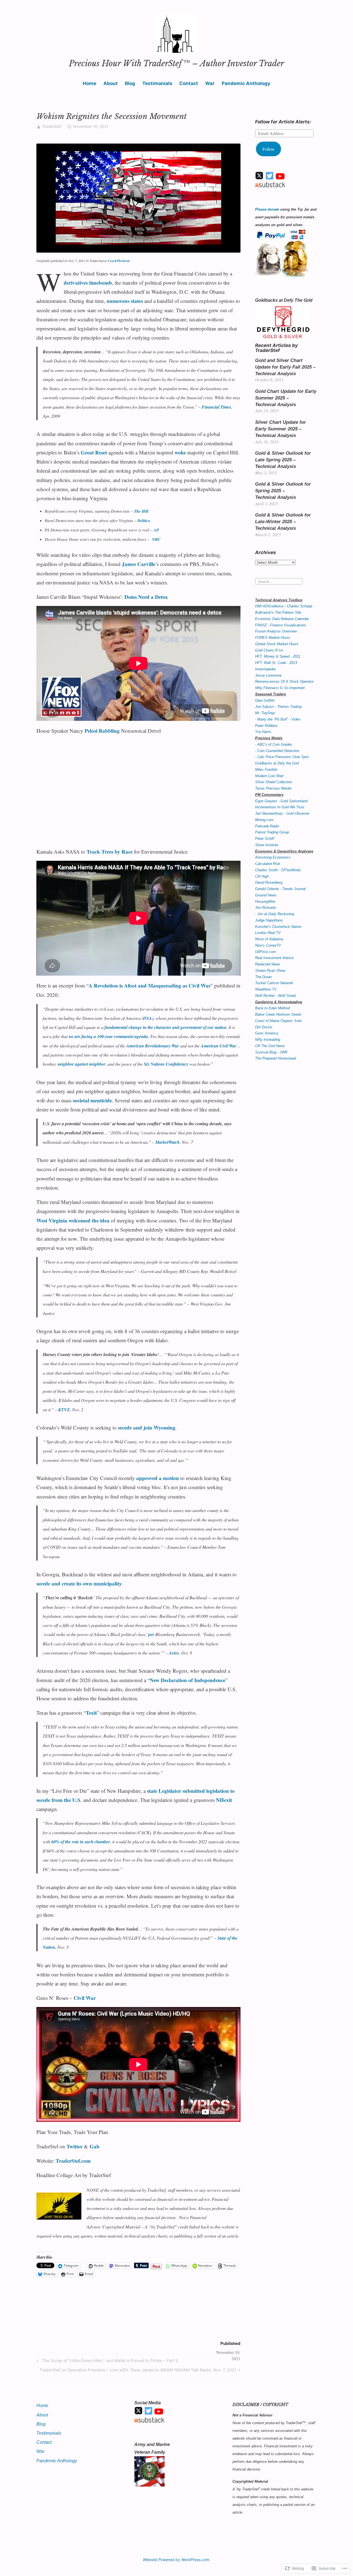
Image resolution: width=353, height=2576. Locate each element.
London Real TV (268, 933)
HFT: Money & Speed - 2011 (278, 656)
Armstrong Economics (273, 857)
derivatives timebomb (88, 283)
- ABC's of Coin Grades (274, 744)
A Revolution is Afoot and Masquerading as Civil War (150, 985)
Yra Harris (263, 732)
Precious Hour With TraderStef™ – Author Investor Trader (176, 63)
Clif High (262, 876)
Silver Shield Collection (274, 782)
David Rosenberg (269, 882)
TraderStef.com (73, 2161)
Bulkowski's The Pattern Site (278, 612)
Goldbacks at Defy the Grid (277, 763)
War (210, 83)
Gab (95, 2146)
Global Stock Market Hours (277, 644)
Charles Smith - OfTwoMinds (278, 870)
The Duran (263, 977)
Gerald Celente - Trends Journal (280, 889)
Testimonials (157, 83)
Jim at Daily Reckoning (276, 914)
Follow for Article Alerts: (283, 122)
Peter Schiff (265, 839)
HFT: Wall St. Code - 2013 (276, 663)
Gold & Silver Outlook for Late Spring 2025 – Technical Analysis (283, 460)
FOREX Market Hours (273, 638)
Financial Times (216, 407)
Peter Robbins (266, 726)
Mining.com (264, 820)
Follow (269, 149)
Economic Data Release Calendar (282, 619)
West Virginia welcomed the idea (73, 1220)
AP (156, 530)
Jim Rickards (266, 908)
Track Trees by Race (110, 852)
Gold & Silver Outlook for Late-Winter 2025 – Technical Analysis (283, 522)
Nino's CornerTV (268, 945)
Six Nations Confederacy (166, 1064)
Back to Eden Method (272, 1008)
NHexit (224, 1800)
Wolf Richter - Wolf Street (276, 996)
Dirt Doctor (264, 1027)
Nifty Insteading (268, 1040)
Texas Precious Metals (273, 788)
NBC (156, 539)
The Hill (141, 511)
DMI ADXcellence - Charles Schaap (284, 606)
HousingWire (265, 902)
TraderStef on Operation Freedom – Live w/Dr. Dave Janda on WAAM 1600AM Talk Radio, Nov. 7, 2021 (138, 2371)
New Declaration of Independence (188, 1680)
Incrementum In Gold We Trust (280, 807)
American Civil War (219, 1046)
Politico (144, 521)
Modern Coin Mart (269, 776)
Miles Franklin (266, 770)
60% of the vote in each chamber (81, 1842)
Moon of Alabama (269, 939)
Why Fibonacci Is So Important (280, 688)
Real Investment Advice (274, 958)
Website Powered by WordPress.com (176, 2560)
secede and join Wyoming (147, 1427)
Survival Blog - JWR (271, 1052)
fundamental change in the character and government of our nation (165, 1027)
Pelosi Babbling (102, 731)
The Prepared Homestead (276, 1058)
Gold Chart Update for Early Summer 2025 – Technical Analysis (286, 398)
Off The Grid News (270, 1046)
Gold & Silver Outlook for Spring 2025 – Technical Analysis (283, 491)
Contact (189, 83)
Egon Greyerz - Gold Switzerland (281, 801)
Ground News (266, 895)
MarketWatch (167, 1142)
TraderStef (52, 126)
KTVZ (64, 1410)
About (111, 83)
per (151, 1634)
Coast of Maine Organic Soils (279, 1021)
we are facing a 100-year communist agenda (108, 1036)
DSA (148, 1018)
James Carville (139, 564)
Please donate (267, 209)
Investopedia (265, 669)
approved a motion (158, 1478)
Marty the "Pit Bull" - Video (279, 719)
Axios (174, 1653)
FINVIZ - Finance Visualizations (281, 625)
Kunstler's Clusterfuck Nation (278, 927)
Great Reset (94, 452)
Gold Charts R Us (269, 650)
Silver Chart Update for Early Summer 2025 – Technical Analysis (280, 429)
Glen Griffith (265, 701)
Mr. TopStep (265, 713)
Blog (130, 83)
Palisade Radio (267, 826)
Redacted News (268, 964)
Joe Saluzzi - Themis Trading (278, 707)
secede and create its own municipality (79, 1583)
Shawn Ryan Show (270, 971)
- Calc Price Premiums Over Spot (282, 757)
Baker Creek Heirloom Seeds (278, 1014)
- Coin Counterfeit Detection (277, 751)
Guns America (267, 1033)
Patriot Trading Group (272, 832)
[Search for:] (279, 581)
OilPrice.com (265, 952)
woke (180, 452)
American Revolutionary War (153, 1046)
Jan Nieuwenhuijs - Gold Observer (282, 813)
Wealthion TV (266, 989)
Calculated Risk (268, 864)
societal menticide (92, 1100)
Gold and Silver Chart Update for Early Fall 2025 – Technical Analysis (285, 367)
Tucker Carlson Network (274, 983)
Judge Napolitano (269, 920)
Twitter (74, 2146)
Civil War (85, 1998)
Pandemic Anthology (246, 83)
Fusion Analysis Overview (276, 631)
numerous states (125, 301)
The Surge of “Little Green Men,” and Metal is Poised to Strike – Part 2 (107, 2361)
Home (89, 83)
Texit (91, 1713)
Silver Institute (267, 845)
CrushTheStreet (119, 261)
